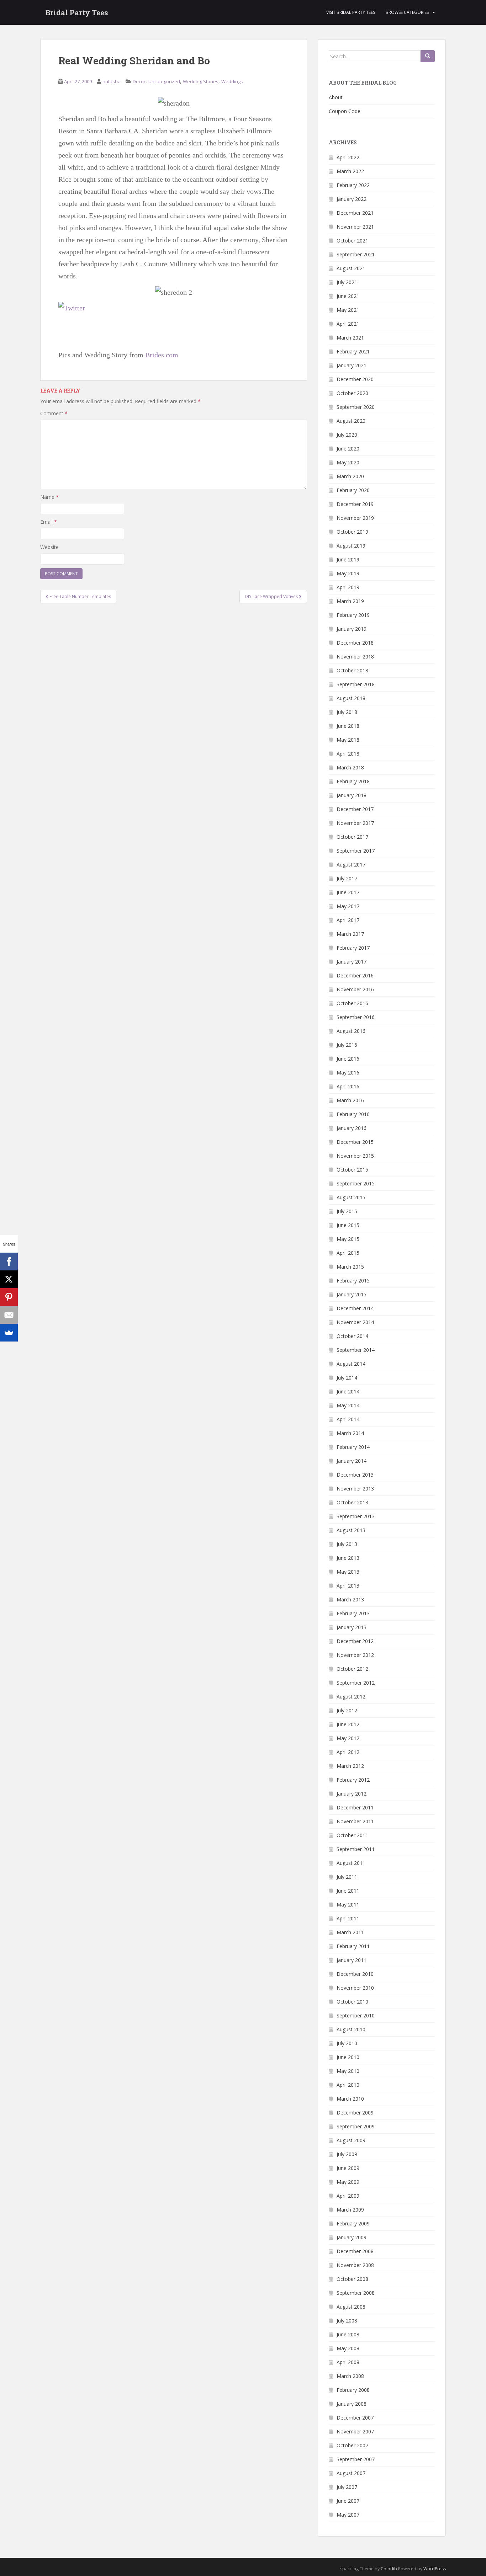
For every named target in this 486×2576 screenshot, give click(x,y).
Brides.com (162, 355)
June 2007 (348, 2501)
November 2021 (355, 227)
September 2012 (356, 1683)
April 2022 (348, 157)
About (336, 97)
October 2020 (352, 393)
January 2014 (352, 1461)
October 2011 (352, 1835)
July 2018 (347, 712)
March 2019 (350, 601)
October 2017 (352, 837)
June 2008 (348, 2334)
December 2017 (355, 809)
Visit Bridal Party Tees (351, 12)
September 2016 (356, 1017)
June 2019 (348, 559)
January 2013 (352, 1627)
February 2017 (353, 948)
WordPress (435, 2569)
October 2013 (352, 1502)
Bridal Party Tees (77, 12)
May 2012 (348, 1738)
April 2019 (348, 587)
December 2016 (355, 975)
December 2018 (355, 643)
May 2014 (348, 1405)
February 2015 (353, 1281)
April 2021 (348, 324)
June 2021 (348, 296)
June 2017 (348, 892)
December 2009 (355, 2113)
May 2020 (348, 462)
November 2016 (355, 989)
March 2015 (350, 1267)
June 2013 (348, 1558)
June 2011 (348, 1891)
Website (49, 547)
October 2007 (352, 2445)
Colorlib (389, 2569)
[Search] (428, 56)
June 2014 (348, 1391)
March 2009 (350, 2210)
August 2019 (351, 546)
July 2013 (347, 1544)
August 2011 (351, 1863)
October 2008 (352, 2279)
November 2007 (355, 2431)
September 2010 (356, 2015)
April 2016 (348, 1086)
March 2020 (350, 476)
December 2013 (355, 1475)
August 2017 (351, 865)
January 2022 (352, 199)
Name (49, 497)
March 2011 (350, 1932)
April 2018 (348, 754)
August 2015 (351, 1197)
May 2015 (348, 1239)
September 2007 (356, 2459)
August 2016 (351, 1031)
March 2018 (350, 767)
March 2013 (350, 1599)
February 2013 (353, 1613)
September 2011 (356, 1849)
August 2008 (351, 2307)
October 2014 (352, 1336)
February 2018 (353, 781)
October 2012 (352, 1669)
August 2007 (351, 2473)
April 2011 (348, 1918)
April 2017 (348, 920)
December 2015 (355, 1142)
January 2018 (352, 795)
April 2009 (348, 2196)
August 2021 (351, 268)
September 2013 (356, 1516)
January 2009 (352, 2237)
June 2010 (348, 2057)
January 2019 (352, 629)
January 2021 (352, 365)
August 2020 (351, 421)
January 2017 (352, 962)
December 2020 (355, 379)
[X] (9, 1279)
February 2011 (353, 1946)
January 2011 (352, 1960)
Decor (139, 81)
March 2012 (350, 1766)
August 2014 (351, 1364)
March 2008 (350, 2376)
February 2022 (353, 185)
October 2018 (352, 670)
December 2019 (355, 504)
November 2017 (355, 823)
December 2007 (355, 2418)
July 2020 (347, 435)
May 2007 (348, 2515)
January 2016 (352, 1128)
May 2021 (348, 310)
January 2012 (352, 1794)
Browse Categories (407, 12)
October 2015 (352, 1170)
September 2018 (356, 684)
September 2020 (356, 407)
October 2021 (352, 241)
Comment (54, 413)
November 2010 (355, 1988)
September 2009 (356, 2126)
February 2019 (353, 615)
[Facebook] (9, 1262)
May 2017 (348, 906)
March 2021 (350, 338)
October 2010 (352, 2002)
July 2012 (347, 1710)
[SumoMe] (9, 1333)
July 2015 (347, 1211)
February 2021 (353, 351)
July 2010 (347, 2043)
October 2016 (352, 1003)
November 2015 (355, 1156)
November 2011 (355, 1821)
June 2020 (348, 449)
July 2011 (347, 1877)
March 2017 (350, 934)
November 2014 (355, 1322)
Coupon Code (345, 111)
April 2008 (348, 2362)
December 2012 (355, 1641)
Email (49, 522)
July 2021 (347, 282)
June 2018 (348, 726)
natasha (112, 81)
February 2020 (353, 490)
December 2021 (355, 213)
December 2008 (355, 2251)
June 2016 (348, 1059)
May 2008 (348, 2348)
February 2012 (353, 1780)
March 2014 (350, 1433)
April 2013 (348, 1586)
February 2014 (353, 1447)
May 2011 (348, 1905)
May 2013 (348, 1572)
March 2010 (350, 2099)
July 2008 (347, 2321)
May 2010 (348, 2071)
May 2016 (348, 1073)
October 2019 (352, 532)
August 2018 (351, 698)
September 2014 (356, 1350)
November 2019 (355, 518)
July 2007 (347, 2487)
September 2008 (356, 2293)
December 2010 (355, 1974)
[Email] (9, 1315)
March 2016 (350, 1100)
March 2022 (350, 171)
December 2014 (355, 1308)
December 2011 (355, 1807)
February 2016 (353, 1114)
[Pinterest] (9, 1297)
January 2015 (352, 1294)
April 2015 (348, 1253)
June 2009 (348, 2168)
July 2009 (347, 2154)
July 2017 (347, 878)
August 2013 (351, 1530)
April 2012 (348, 1752)
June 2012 (348, 1724)
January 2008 (352, 2404)
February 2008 (353, 2390)
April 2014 (348, 1419)
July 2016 (347, 1045)
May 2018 (348, 740)
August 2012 (351, 1697)
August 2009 (351, 2140)
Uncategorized (164, 81)
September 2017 (356, 851)
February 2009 (353, 2223)
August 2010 (351, 2029)
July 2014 (347, 1378)
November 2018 (355, 657)
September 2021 (356, 254)
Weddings (232, 81)
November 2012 (355, 1655)
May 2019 (348, 573)
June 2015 (348, 1225)
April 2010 (348, 2085)
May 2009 (348, 2182)
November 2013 (355, 1489)
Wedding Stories (201, 81)
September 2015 (356, 1183)
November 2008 (355, 2265)
